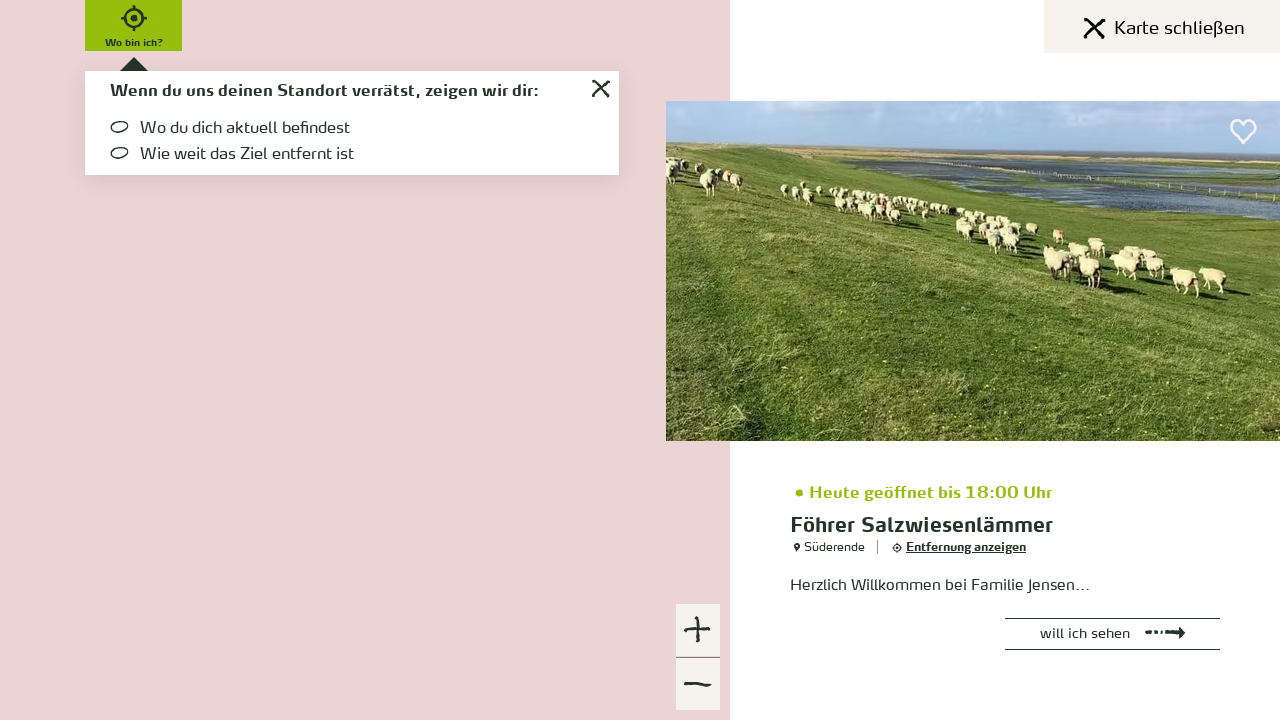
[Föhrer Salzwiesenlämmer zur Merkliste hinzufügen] (1244, 132)
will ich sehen (1085, 634)
